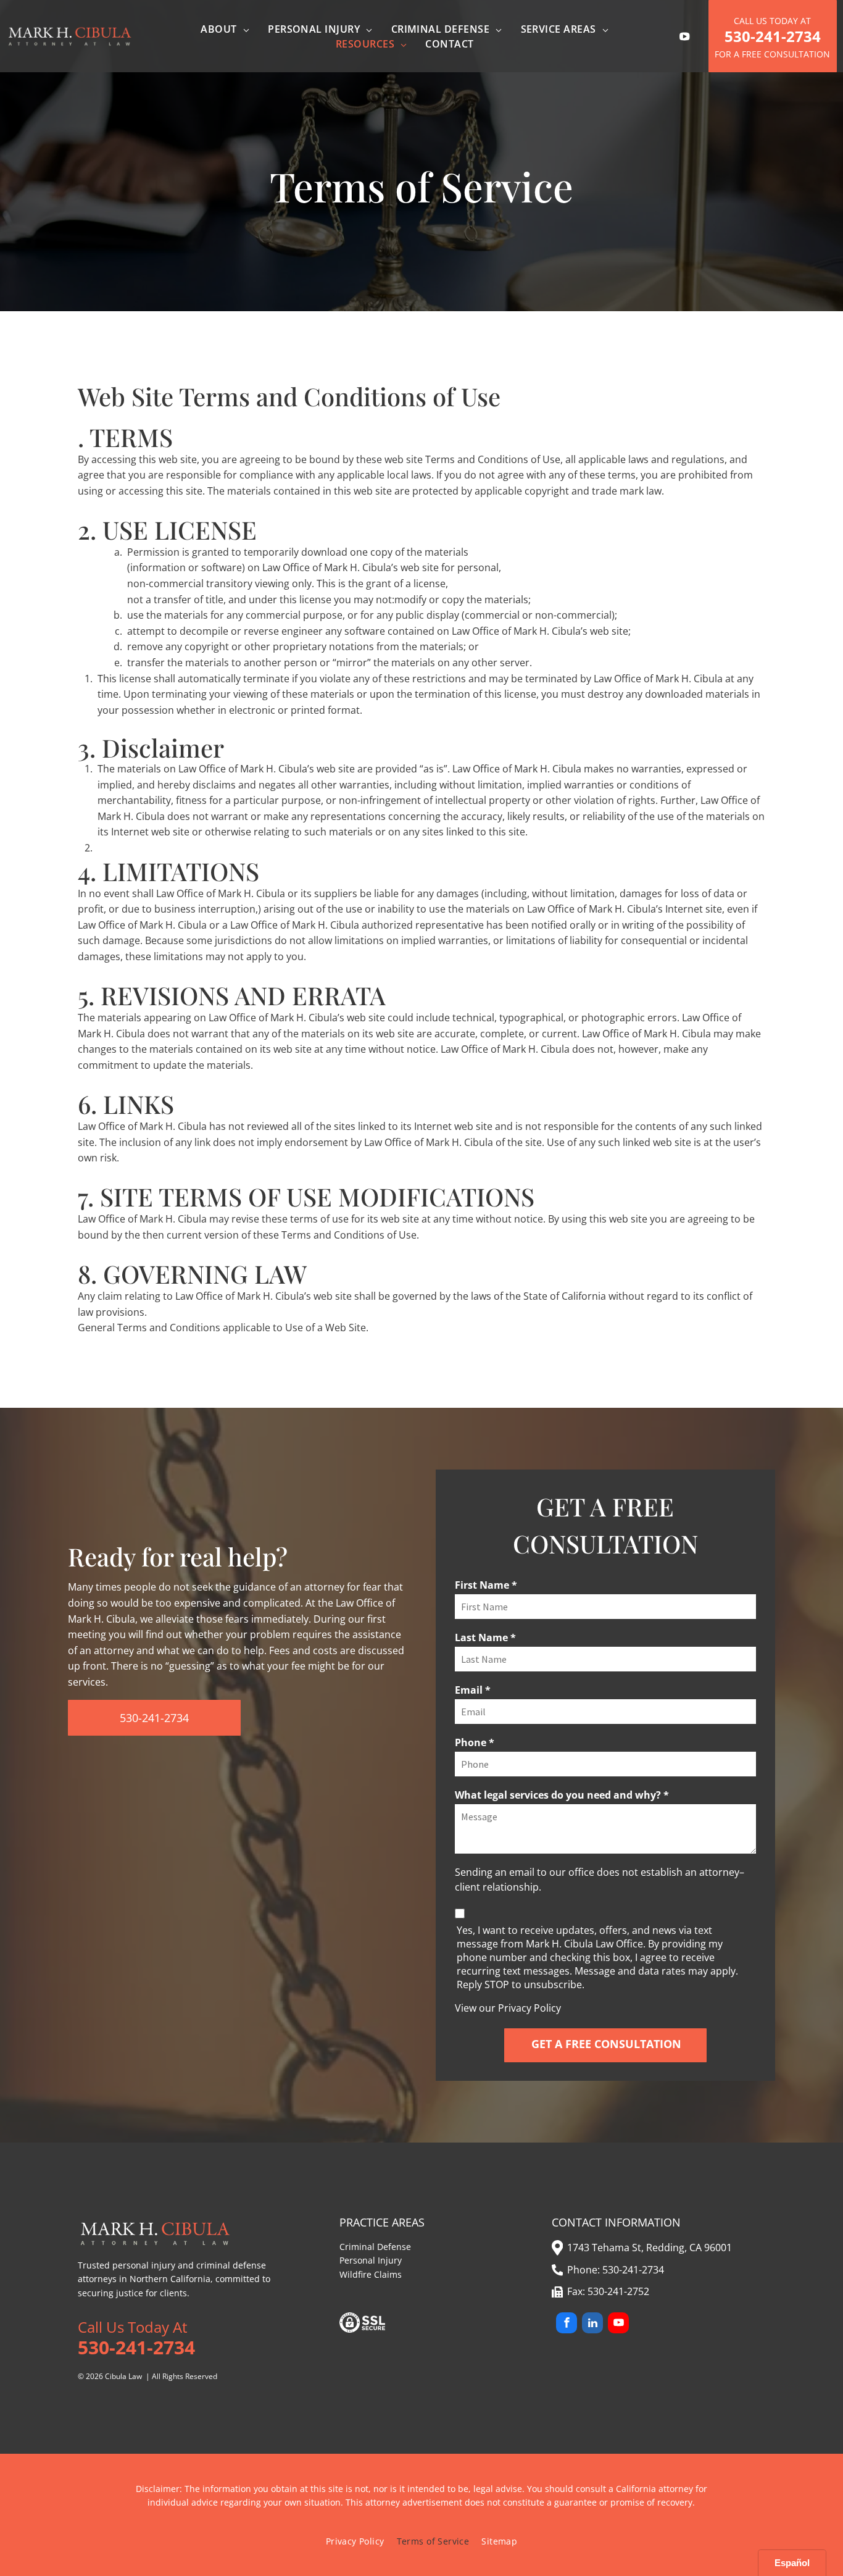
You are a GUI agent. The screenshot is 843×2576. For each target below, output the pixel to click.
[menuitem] (225, 29)
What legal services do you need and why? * (562, 1795)
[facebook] (567, 2324)
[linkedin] (592, 2324)
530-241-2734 (633, 2270)
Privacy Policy (529, 2008)
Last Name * (485, 1637)
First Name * (486, 1585)
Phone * (475, 1742)
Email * (473, 1690)
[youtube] (618, 2324)
